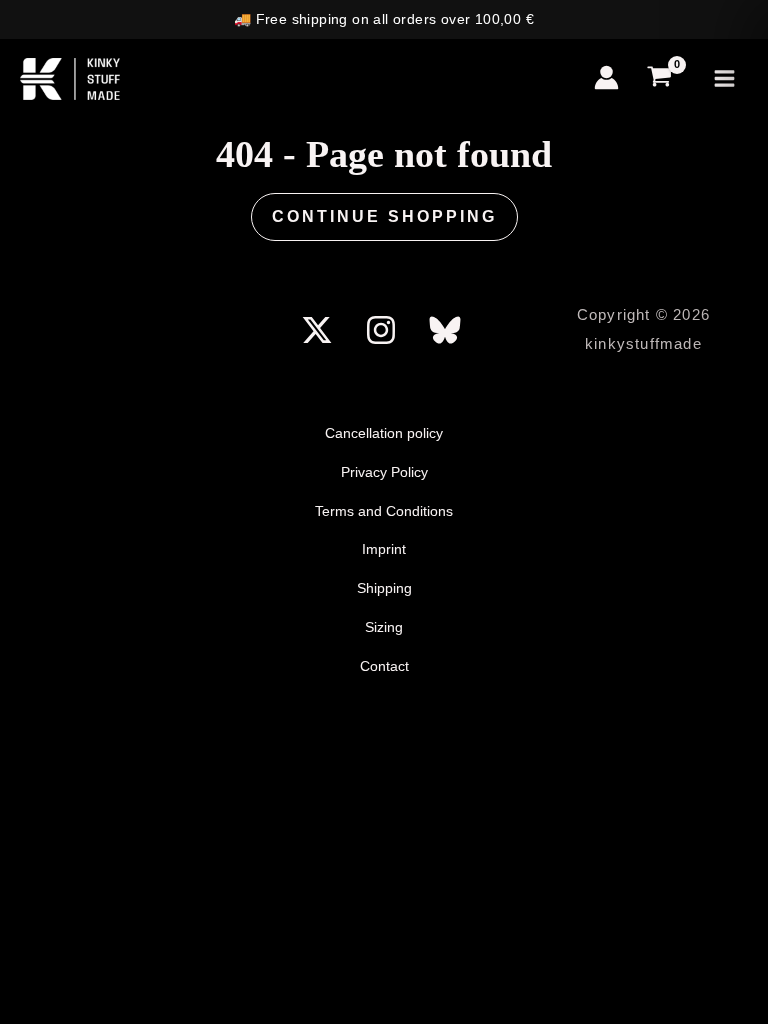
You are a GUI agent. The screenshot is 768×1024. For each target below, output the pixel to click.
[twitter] (321, 330)
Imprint (384, 549)
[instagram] (384, 330)
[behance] (448, 330)
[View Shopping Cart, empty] (660, 79)
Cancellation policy (384, 433)
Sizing (384, 627)
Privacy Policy (384, 472)
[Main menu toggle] (724, 79)
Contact (384, 666)
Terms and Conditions (384, 511)
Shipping (384, 588)
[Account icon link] (606, 77)
